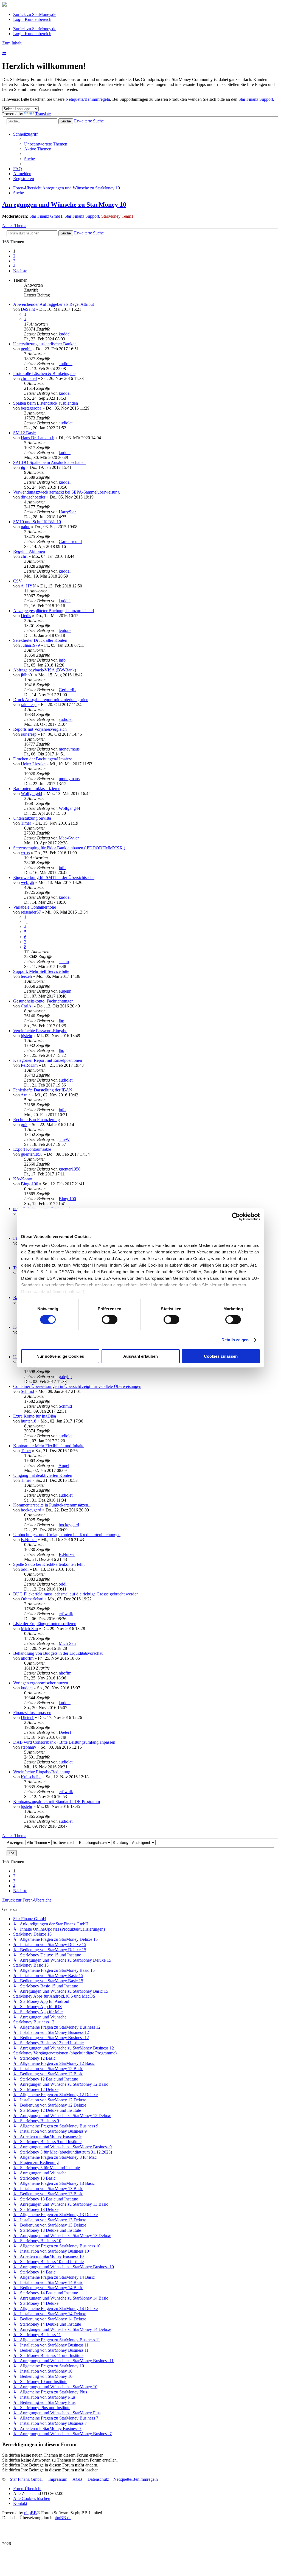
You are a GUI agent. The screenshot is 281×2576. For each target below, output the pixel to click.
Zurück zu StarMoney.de (35, 14)
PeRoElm (29, 1065)
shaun (64, 961)
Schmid (27, 1391)
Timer (26, 823)
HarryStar (67, 512)
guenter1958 (32, 1154)
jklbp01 (27, 675)
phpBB (30, 2513)
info (62, 660)
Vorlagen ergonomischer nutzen (41, 1683)
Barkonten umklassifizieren (37, 789)
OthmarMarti (32, 1599)
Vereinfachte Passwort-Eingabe (40, 1031)
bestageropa (31, 408)
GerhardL (67, 690)
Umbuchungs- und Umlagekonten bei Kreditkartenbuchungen (67, 1535)
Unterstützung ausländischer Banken (45, 344)
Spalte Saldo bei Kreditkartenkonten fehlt (49, 1564)
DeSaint (28, 309)
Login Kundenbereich (32, 19)
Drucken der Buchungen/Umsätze (43, 759)
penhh (26, 349)
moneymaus (69, 749)
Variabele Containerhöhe (35, 907)
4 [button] (14, 266)
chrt (24, 556)
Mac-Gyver (69, 838)
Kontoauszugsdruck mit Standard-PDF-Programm (57, 1801)
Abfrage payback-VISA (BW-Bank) (45, 670)
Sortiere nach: (65, 1842)
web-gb (27, 882)
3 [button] (14, 261)
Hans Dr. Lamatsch (38, 438)
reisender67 (31, 912)
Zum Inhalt (12, 43)
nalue (26, 527)
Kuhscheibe (31, 1777)
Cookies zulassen (221, 1356)
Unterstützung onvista (32, 818)
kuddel (65, 334)
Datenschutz (98, 2479)
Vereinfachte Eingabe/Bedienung (42, 1772)
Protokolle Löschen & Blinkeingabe (44, 373)
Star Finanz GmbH (46, 216)
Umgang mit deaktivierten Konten (43, 1475)
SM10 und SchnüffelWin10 (37, 522)
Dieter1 (27, 1717)
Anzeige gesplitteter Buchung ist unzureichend (54, 611)
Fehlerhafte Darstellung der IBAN (43, 1090)
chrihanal (29, 378)
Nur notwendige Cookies (60, 1356)
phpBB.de (62, 2518)
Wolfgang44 (32, 793)
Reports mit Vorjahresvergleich (40, 729)
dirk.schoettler (33, 497)
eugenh (65, 991)
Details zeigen (235, 1340)
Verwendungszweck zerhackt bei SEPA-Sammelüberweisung (66, 492)
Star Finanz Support (256, 99)
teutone (65, 630)
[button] (20, 271)
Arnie (26, 1095)
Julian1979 (30, 645)
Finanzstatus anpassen (32, 1713)
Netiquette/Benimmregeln (88, 99)
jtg (23, 467)
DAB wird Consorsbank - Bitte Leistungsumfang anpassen (64, 1742)
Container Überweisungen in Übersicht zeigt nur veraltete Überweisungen (77, 1386)
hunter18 (29, 1421)
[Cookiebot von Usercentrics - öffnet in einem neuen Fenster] (236, 1217)
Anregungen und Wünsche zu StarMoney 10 (64, 205)
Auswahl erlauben (140, 1356)
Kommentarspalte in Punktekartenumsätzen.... (53, 1505)
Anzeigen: (16, 1842)
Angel (64, 1465)
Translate (43, 114)
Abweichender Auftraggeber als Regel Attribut (54, 304)
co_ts (25, 853)
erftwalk (66, 1614)
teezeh (26, 976)
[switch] (110, 1320)
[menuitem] (46, 144)
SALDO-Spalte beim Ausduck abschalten (49, 462)
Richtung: (122, 1842)
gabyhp (65, 1377)
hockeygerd (31, 1510)
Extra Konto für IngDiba (35, 1416)
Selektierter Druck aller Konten (40, 640)
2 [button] (14, 256)
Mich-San (29, 1629)
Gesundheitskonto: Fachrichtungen (43, 1001)
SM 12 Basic (24, 433)
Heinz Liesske (33, 764)
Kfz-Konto (23, 1179)
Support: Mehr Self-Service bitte (41, 971)
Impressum (58, 2479)
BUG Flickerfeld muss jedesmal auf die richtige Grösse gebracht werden (76, 1594)
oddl (25, 1569)
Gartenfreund (70, 541)
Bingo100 (29, 1184)
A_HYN (28, 586)
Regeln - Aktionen (29, 551)
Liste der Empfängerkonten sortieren (45, 1624)
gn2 (24, 1125)
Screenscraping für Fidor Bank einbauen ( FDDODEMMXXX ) (69, 848)
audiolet (66, 364)
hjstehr (27, 1036)
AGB (77, 2479)
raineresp (29, 705)
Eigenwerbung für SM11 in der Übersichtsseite (54, 877)
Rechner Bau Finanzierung (36, 1120)
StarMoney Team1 (117, 216)
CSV (18, 581)
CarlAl (27, 1006)
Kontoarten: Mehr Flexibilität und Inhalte (49, 1446)
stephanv (29, 1747)
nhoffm (27, 1658)
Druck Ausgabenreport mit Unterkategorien (51, 700)
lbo (61, 1021)
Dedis (26, 616)
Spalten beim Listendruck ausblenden (46, 403)
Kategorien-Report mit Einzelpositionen (48, 1060)
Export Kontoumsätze (32, 1149)
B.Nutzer (29, 1540)
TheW (64, 1139)
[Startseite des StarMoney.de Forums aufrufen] (4, 5)
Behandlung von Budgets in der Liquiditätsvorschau (58, 1653)
